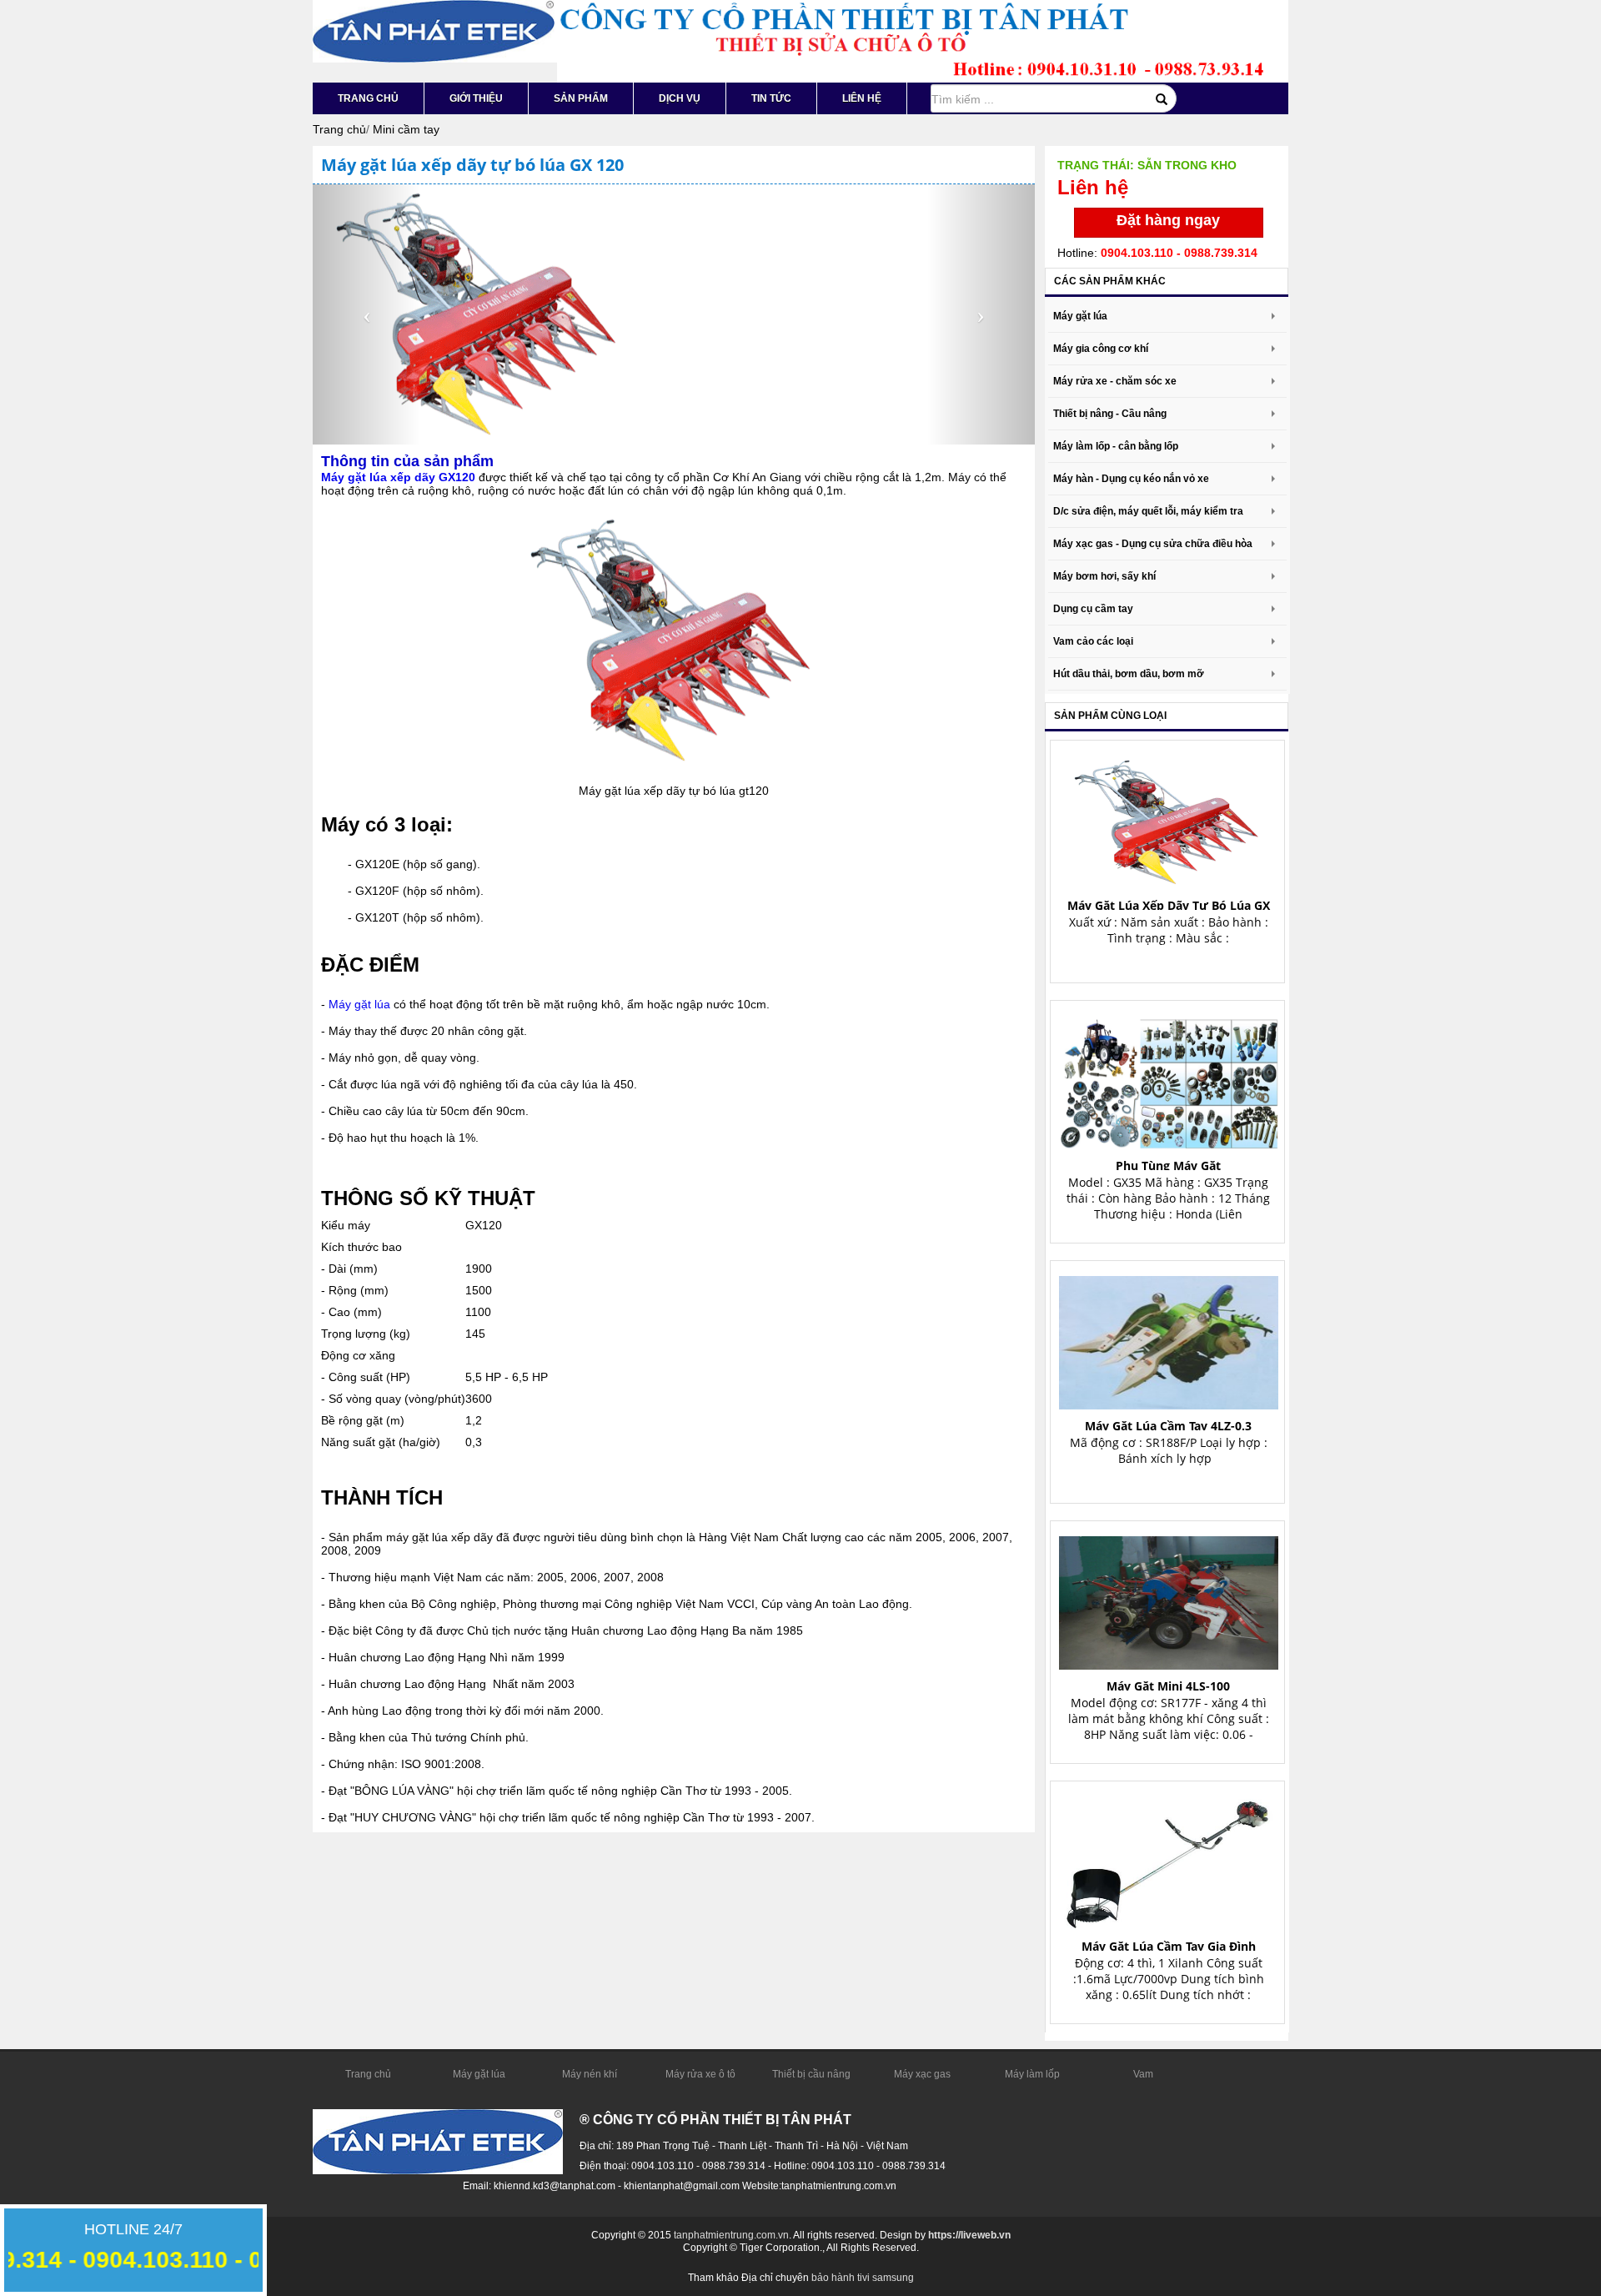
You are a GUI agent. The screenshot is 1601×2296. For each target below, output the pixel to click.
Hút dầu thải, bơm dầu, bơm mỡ (1129, 674)
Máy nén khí (590, 2074)
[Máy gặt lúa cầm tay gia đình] (1169, 1858)
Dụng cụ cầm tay (1093, 609)
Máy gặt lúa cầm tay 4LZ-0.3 (1168, 1426)
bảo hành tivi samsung (863, 2278)
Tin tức (771, 98)
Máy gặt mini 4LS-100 (1168, 1686)
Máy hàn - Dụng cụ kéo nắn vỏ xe (1131, 479)
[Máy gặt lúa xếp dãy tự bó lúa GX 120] (1169, 817)
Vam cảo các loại (1093, 641)
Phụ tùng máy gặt (1168, 1166)
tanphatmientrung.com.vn (731, 2235)
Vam (1143, 2074)
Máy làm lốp (1032, 2074)
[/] (434, 30)
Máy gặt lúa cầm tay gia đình (1169, 1946)
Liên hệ (862, 98)
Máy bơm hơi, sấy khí (1104, 576)
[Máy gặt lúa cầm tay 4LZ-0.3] (1169, 1337)
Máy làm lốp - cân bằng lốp (1116, 446)
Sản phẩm (581, 98)
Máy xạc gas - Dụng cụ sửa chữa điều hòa (1153, 544)
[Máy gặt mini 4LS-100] (1169, 1598)
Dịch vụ (680, 98)
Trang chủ (368, 98)
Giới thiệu (476, 98)
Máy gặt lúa (359, 1004)
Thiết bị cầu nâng (811, 2074)
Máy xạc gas (922, 2074)
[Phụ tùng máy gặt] (1169, 1077)
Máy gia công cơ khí (1101, 349)
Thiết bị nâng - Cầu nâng (1110, 414)
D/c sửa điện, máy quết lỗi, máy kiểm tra (1148, 511)
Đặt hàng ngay (1168, 220)
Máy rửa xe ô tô (700, 2074)
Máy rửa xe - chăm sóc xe (1115, 381)
